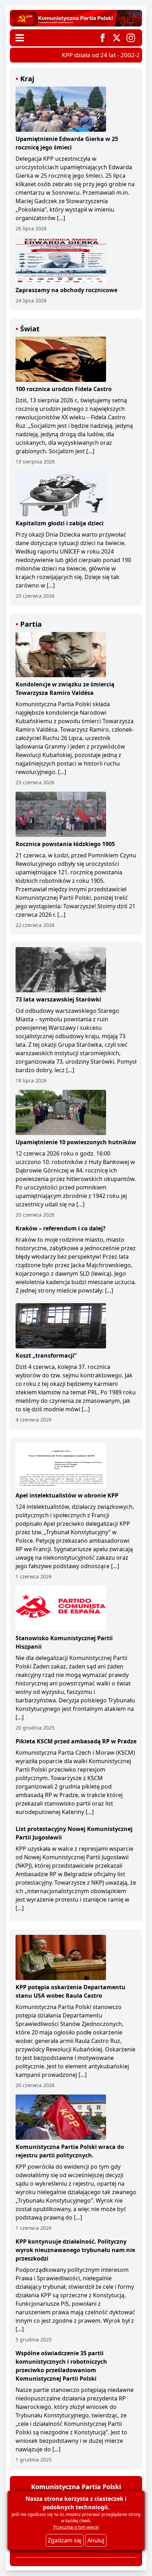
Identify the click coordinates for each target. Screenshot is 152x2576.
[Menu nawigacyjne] (20, 38)
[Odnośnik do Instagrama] (131, 38)
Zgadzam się (65, 2540)
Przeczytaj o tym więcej (76, 2527)
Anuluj (96, 2540)
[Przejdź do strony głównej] (76, 18)
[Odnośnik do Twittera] (117, 38)
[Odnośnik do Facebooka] (103, 38)
